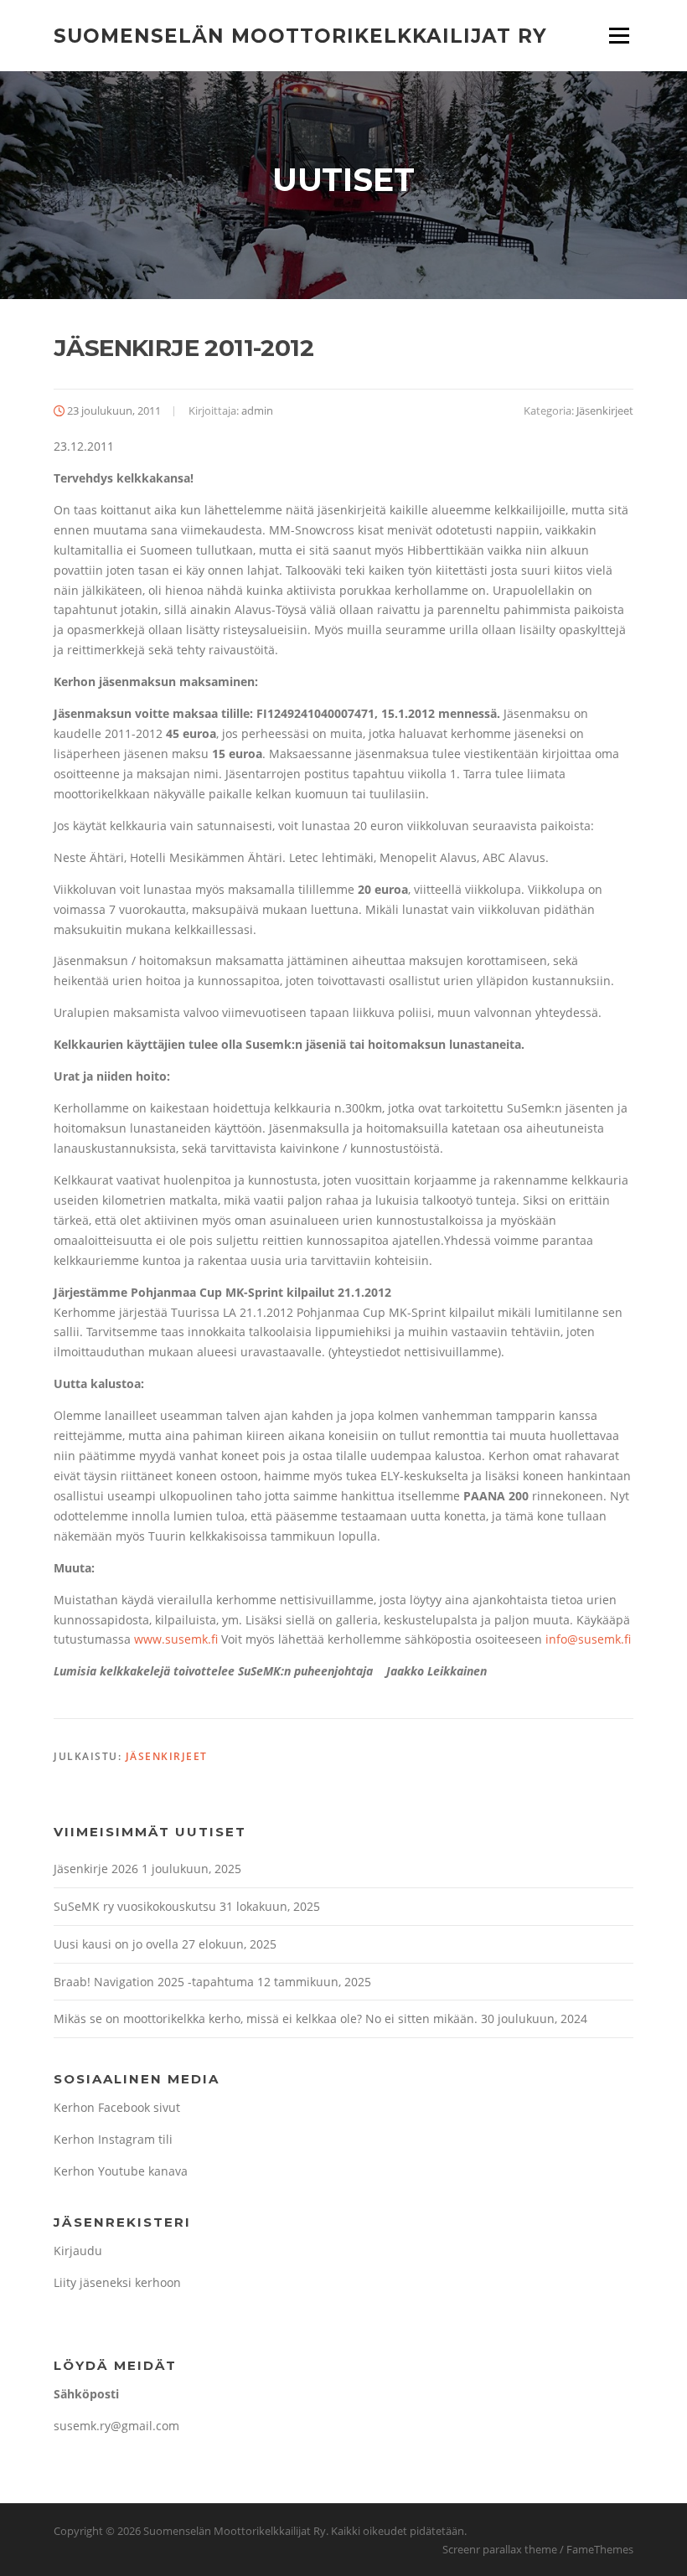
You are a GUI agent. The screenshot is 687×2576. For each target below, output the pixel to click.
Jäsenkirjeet (605, 410)
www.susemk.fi (176, 1639)
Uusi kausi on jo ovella (116, 1944)
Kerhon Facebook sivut (117, 2107)
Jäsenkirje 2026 (96, 1869)
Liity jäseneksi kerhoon (117, 2282)
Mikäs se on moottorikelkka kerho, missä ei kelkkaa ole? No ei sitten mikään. (266, 2018)
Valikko (619, 36)
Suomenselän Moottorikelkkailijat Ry (300, 35)
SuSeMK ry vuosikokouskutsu (135, 1906)
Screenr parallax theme (500, 2549)
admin (257, 410)
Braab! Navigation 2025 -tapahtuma (154, 1982)
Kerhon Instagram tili (113, 2139)
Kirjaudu (78, 2251)
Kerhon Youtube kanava (121, 2171)
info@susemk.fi (588, 1639)
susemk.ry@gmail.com (116, 2426)
